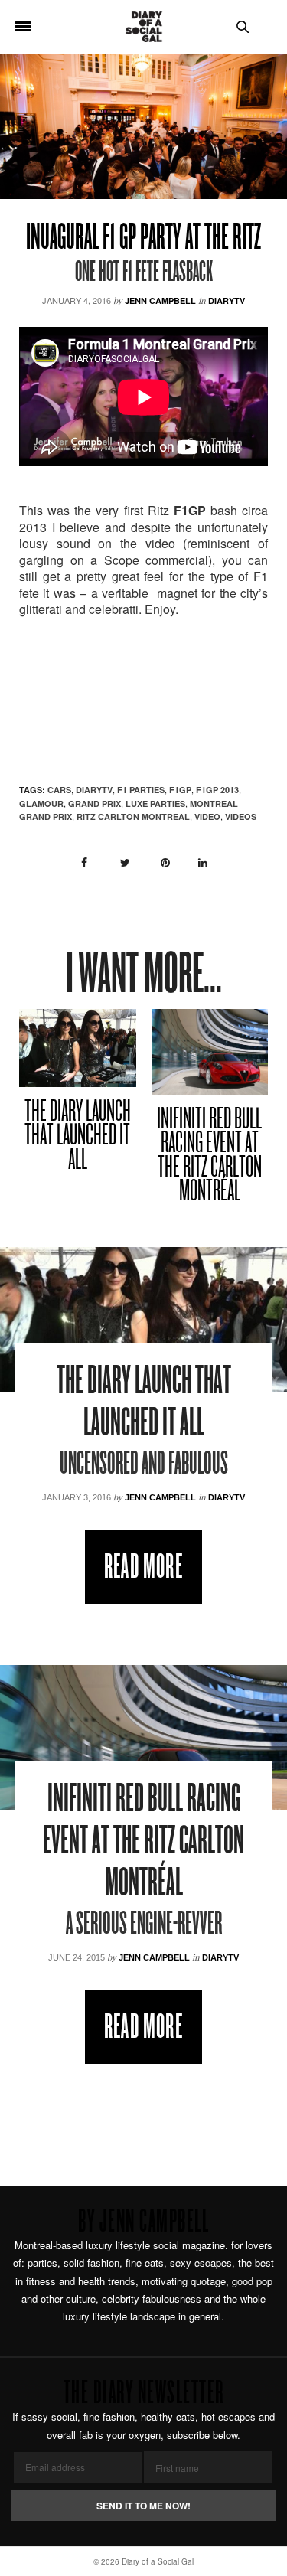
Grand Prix (95, 803)
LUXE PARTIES (155, 803)
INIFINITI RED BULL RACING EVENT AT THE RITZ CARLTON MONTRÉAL (209, 1157)
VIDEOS (241, 816)
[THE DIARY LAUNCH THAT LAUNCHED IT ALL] (78, 1048)
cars (59, 790)
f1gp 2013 (217, 790)
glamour (41, 803)
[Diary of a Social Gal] (144, 27)
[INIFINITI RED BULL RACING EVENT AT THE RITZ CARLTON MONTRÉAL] (210, 1052)
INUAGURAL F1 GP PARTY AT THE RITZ (143, 239)
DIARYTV (94, 790)
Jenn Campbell (160, 300)
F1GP (180, 790)
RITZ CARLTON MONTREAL (133, 816)
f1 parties (141, 790)
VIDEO (207, 816)
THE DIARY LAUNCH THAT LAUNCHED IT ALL (78, 1137)
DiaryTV (227, 300)
